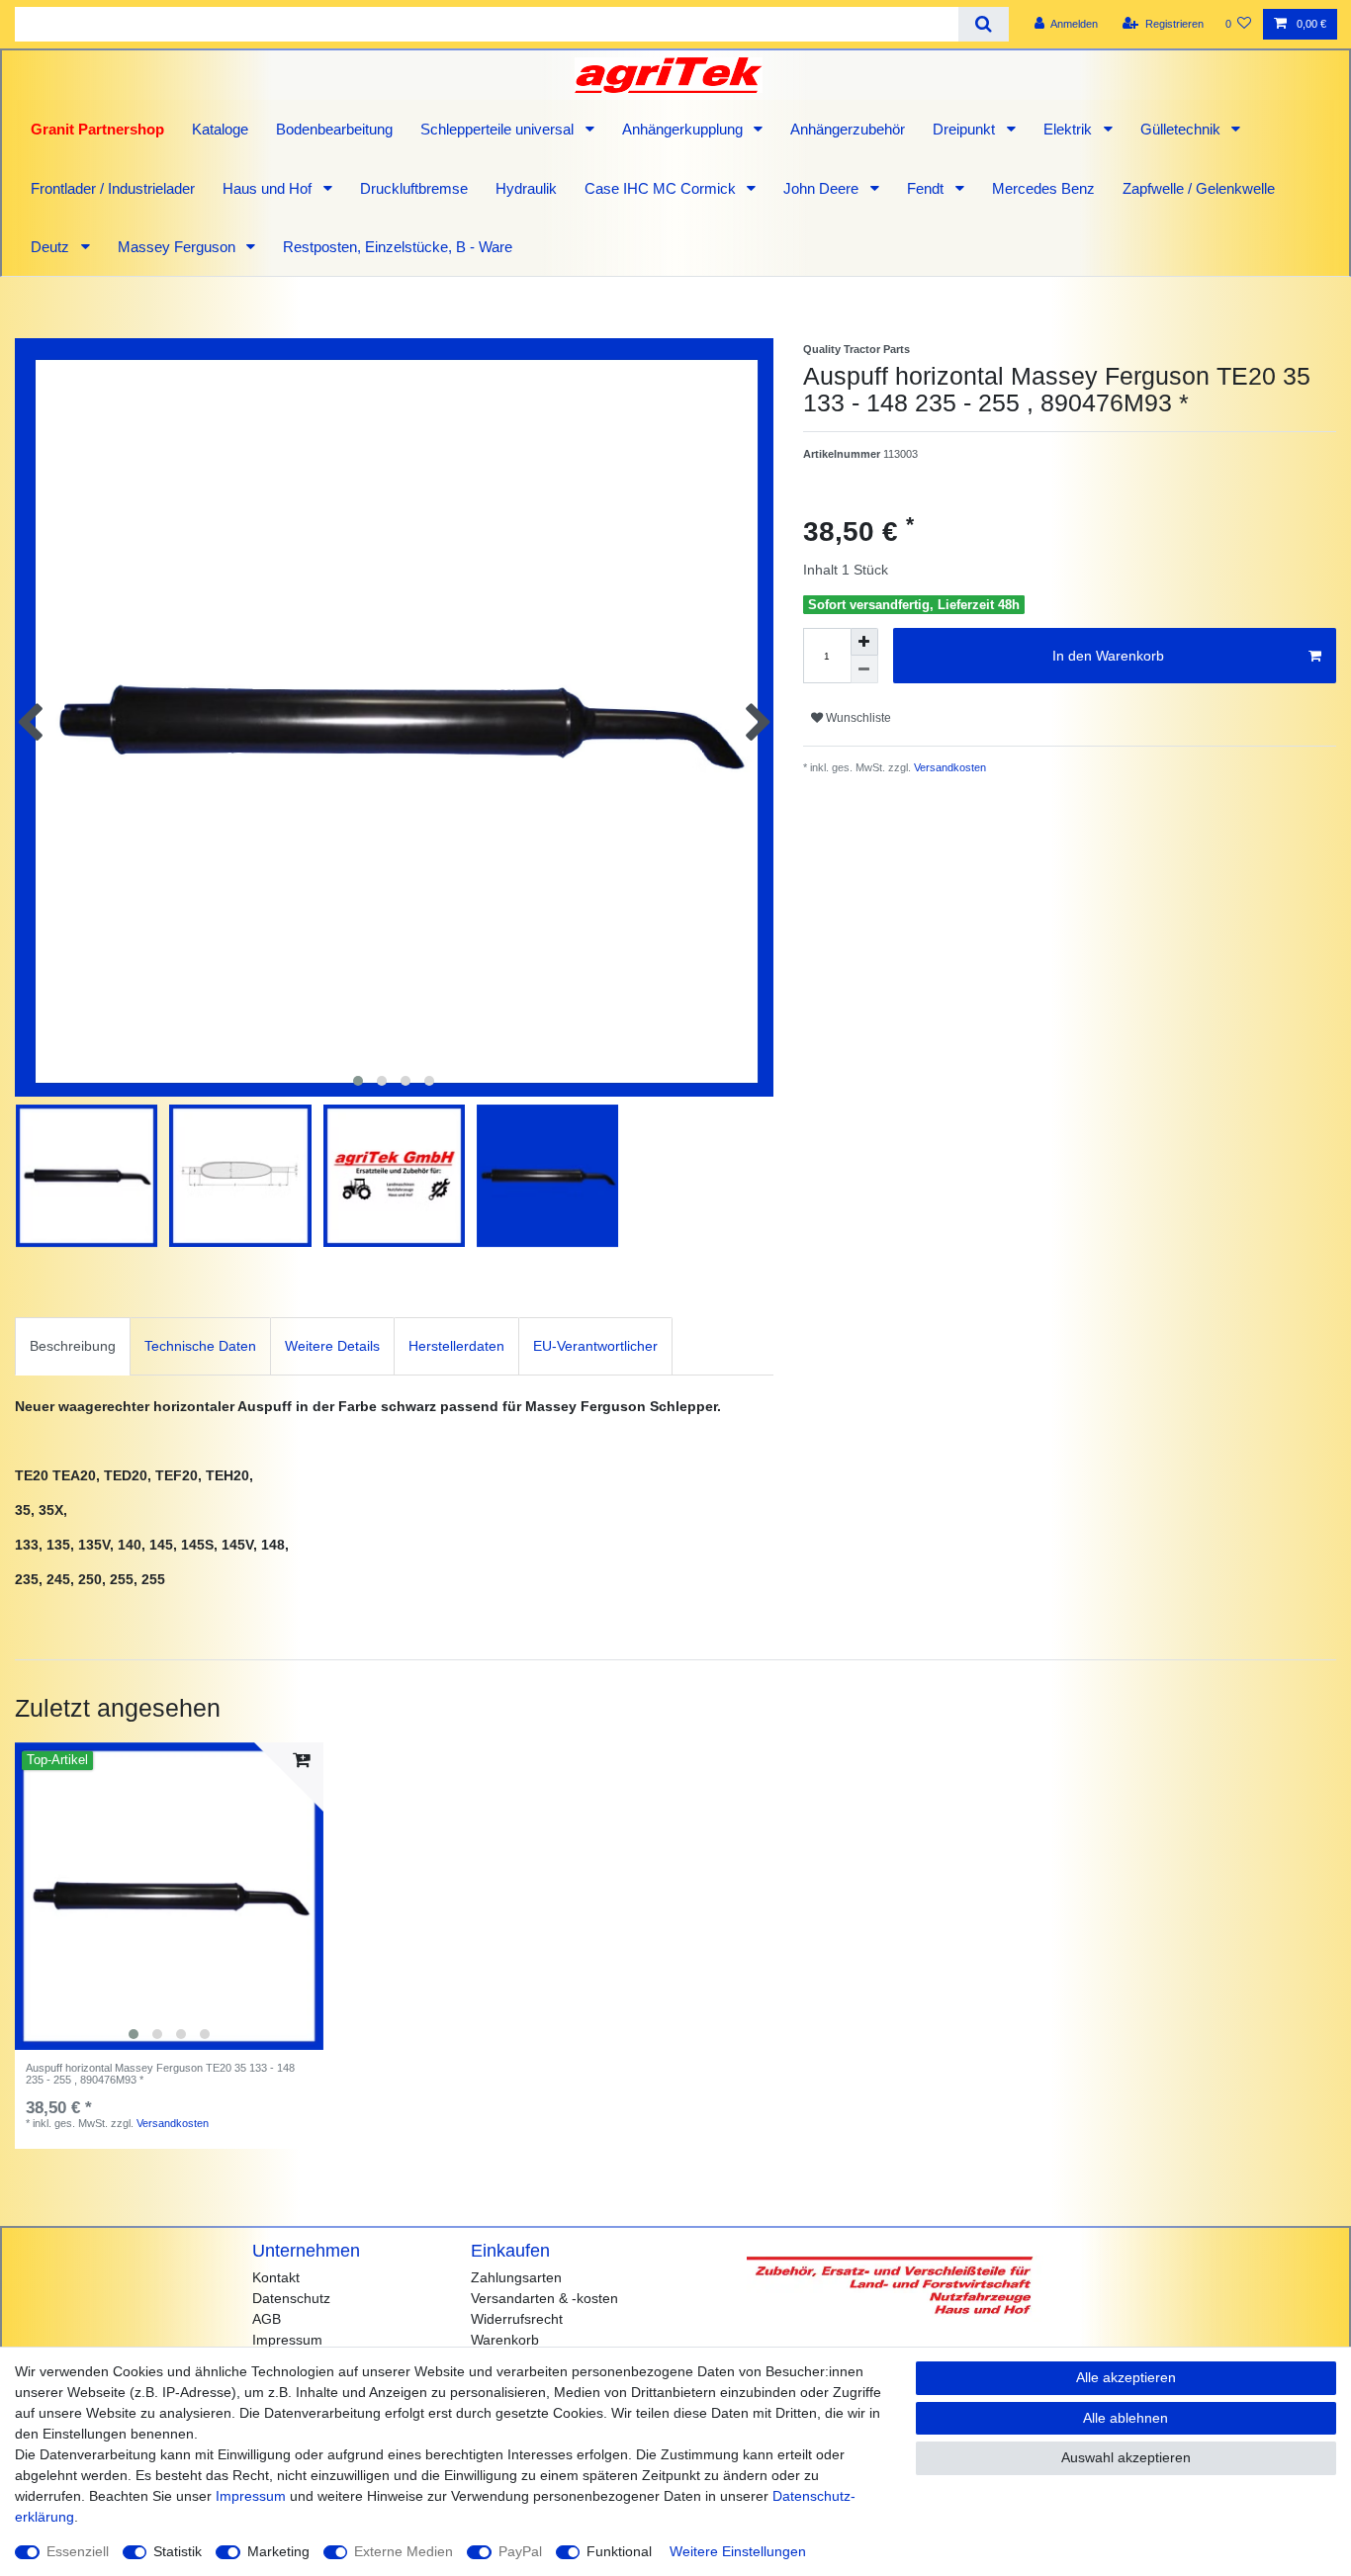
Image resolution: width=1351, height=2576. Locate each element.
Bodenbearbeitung (334, 129)
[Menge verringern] (864, 669)
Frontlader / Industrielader (113, 188)
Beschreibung (73, 1346)
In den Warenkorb (1108, 656)
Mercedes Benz (1043, 188)
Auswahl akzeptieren (1126, 2457)
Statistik (178, 2551)
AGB (267, 2319)
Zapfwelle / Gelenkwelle (1199, 188)
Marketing (278, 2551)
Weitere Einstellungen (738, 2551)
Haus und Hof (269, 188)
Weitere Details (332, 1346)
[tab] (73, 1346)
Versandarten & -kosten (544, 2298)
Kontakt (276, 2277)
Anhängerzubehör (848, 129)
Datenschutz (291, 2298)
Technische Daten (200, 1346)
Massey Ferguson (179, 247)
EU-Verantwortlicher (595, 1346)
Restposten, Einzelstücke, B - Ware (398, 247)
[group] (169, 1897)
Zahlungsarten (516, 2277)
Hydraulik (526, 188)
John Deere (823, 188)
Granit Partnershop (97, 129)
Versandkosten (948, 767)
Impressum (287, 2340)
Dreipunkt (966, 129)
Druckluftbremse (414, 188)
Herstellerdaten (456, 1346)
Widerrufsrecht (517, 2319)
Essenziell (78, 2551)
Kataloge (220, 129)
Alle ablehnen (1126, 2418)
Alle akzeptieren (1126, 2377)
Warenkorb (505, 2340)
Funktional (619, 2551)
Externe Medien (404, 2551)
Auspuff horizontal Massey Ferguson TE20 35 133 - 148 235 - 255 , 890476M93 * (160, 2074)
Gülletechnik (1182, 129)
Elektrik (1070, 129)
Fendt (927, 188)
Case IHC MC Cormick (662, 188)
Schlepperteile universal (499, 129)
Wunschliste (857, 718)
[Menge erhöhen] (864, 642)
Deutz (52, 247)
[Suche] (984, 24)
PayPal (520, 2551)
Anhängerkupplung (684, 129)
